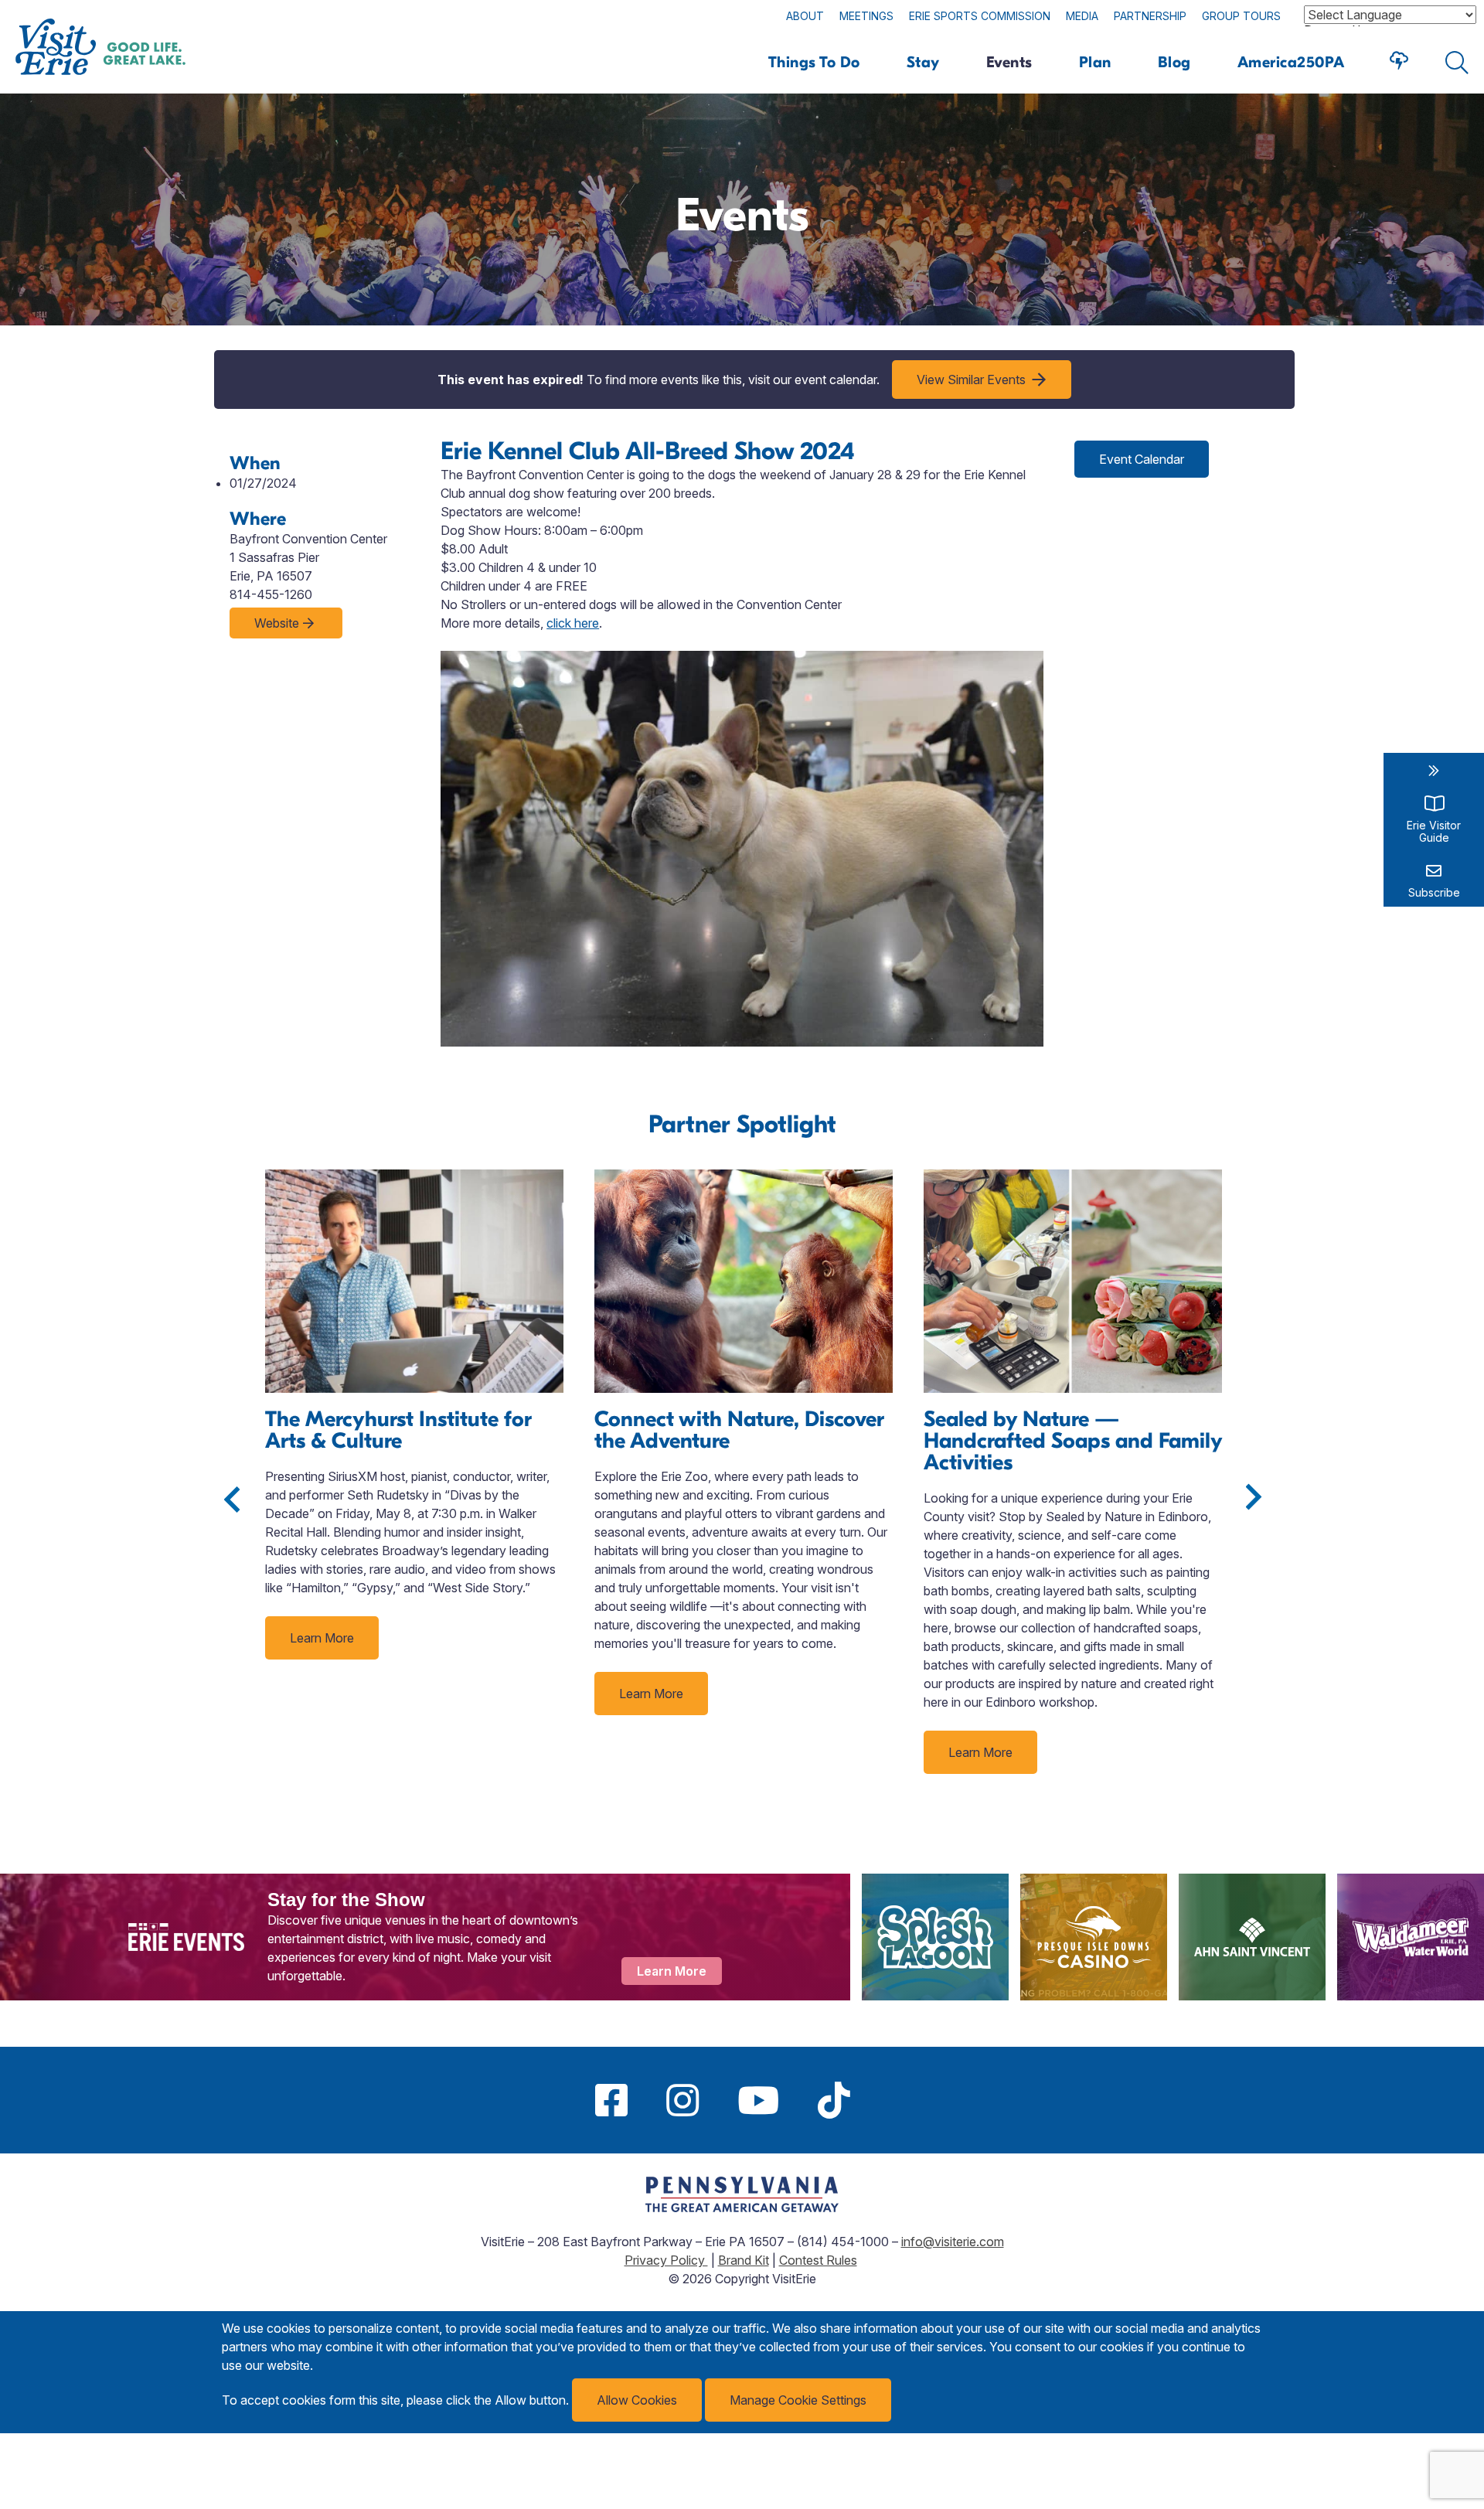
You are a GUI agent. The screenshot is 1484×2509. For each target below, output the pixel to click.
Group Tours (1241, 16)
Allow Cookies (637, 2400)
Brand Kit (744, 2260)
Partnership (1150, 16)
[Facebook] (611, 2100)
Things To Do (814, 62)
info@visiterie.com (953, 2242)
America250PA (1291, 62)
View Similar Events (971, 380)
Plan (1095, 62)
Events (1009, 62)
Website (277, 623)
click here (573, 623)
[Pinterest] (889, 2100)
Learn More (322, 1638)
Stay (923, 62)
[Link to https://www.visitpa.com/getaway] (742, 2208)
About (805, 16)
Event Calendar (1142, 459)
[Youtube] (758, 2100)
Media (1082, 16)
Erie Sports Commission (980, 16)
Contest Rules (818, 2260)
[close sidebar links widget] (1434, 771)
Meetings (866, 16)
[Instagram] (682, 2100)
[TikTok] (834, 2100)
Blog (1174, 62)
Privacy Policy (666, 2260)
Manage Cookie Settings (798, 2400)
